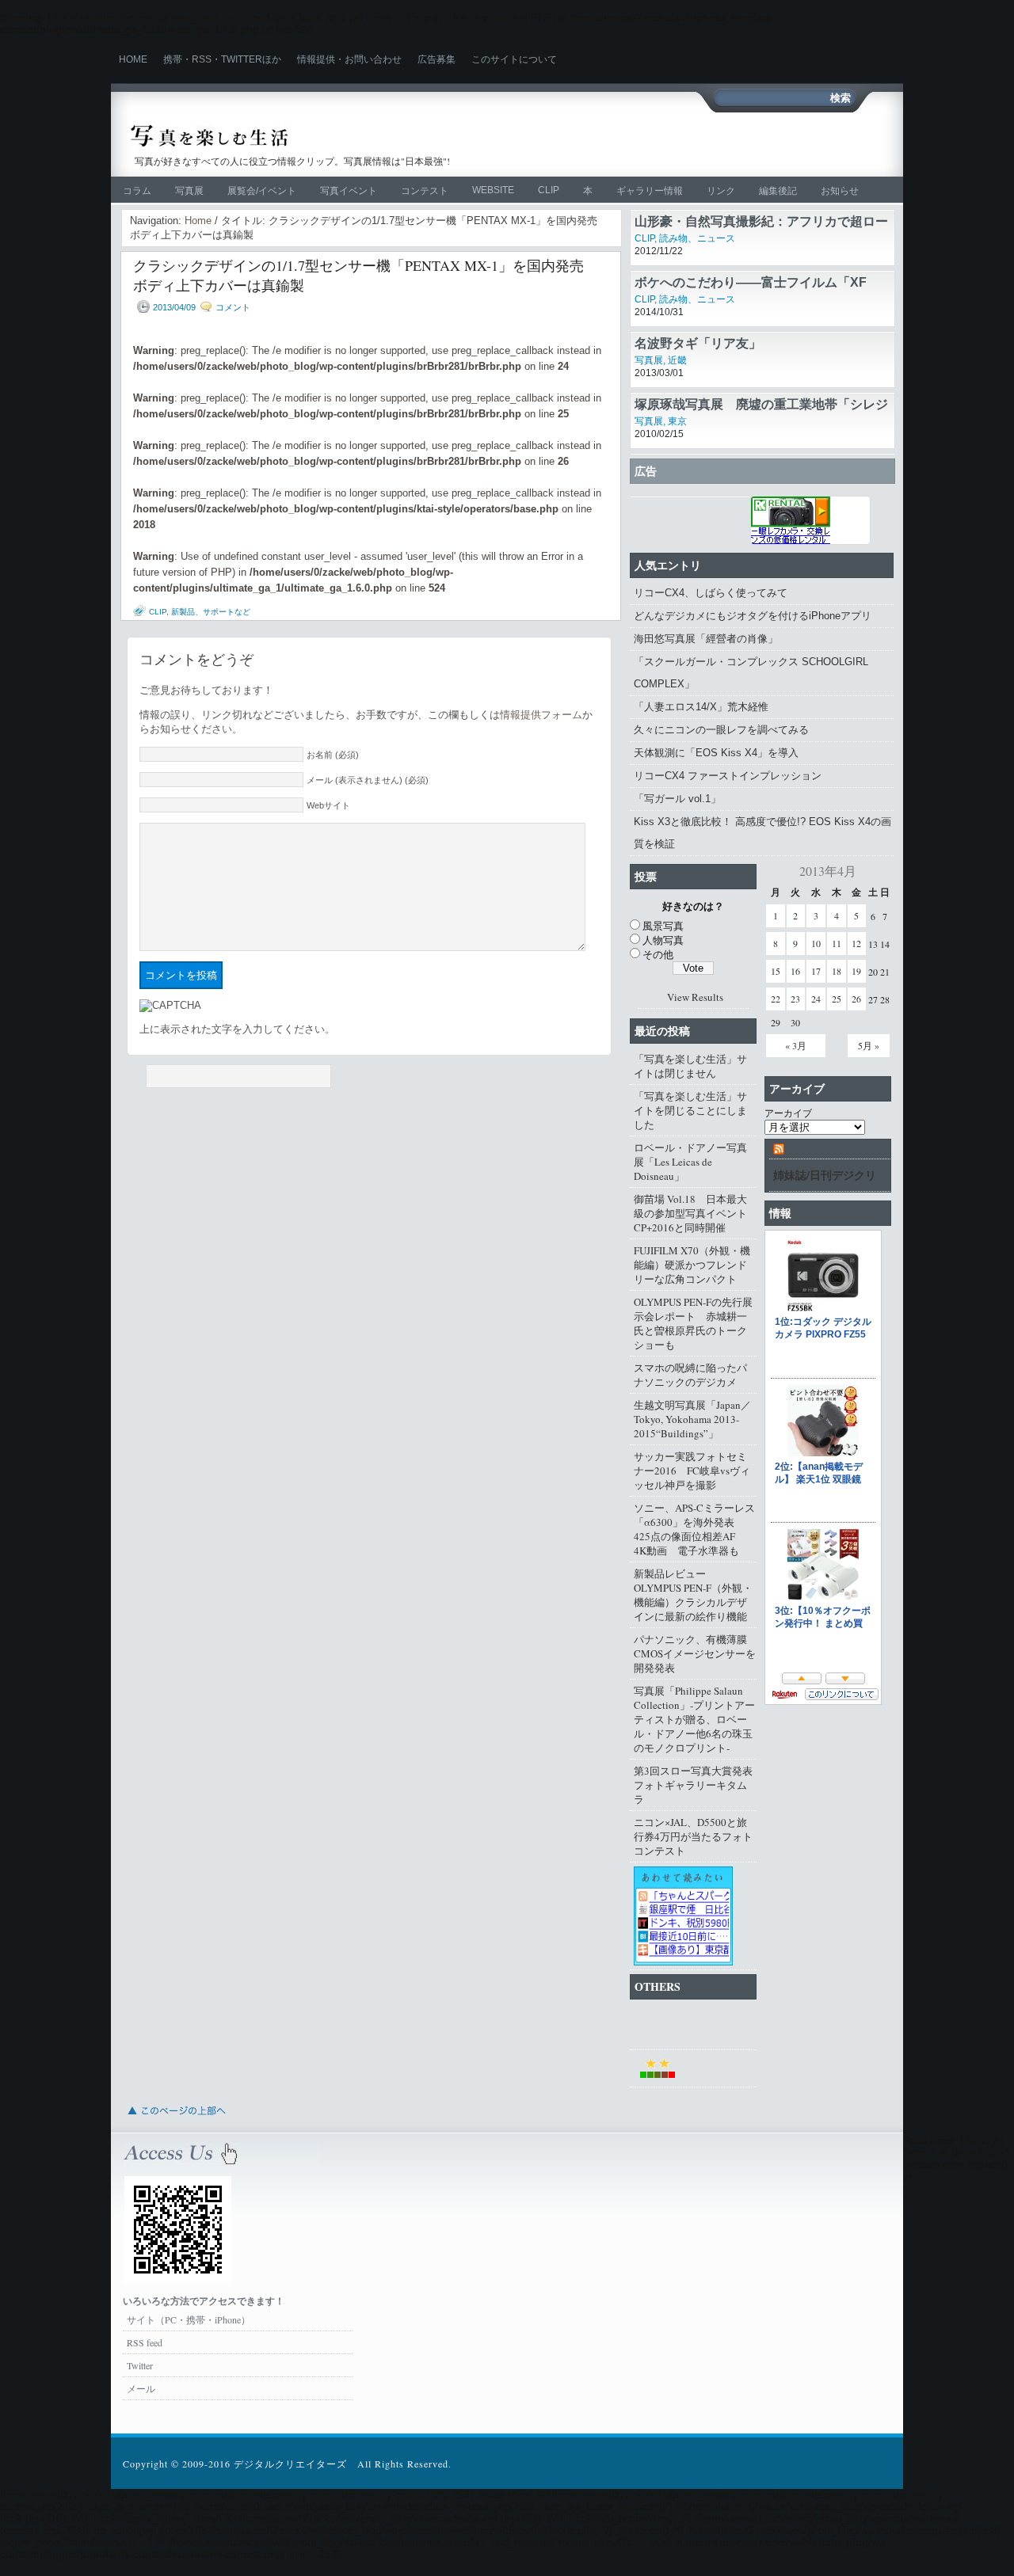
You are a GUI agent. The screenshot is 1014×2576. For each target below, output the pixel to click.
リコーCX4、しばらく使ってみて (711, 593)
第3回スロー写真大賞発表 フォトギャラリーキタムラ (695, 1785)
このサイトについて (514, 59)
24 (816, 999)
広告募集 (436, 59)
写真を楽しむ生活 (299, 136)
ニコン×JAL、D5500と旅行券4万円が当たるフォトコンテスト (693, 1836)
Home (133, 59)
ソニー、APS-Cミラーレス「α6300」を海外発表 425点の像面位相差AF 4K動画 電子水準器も (694, 1529)
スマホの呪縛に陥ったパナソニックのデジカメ (690, 1375)
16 (795, 971)
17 (816, 971)
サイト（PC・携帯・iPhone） (189, 2319)
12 (856, 943)
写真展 (189, 191)
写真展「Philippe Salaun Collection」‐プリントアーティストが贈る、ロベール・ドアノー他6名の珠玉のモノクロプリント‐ (694, 1719)
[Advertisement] (702, 144)
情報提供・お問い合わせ (349, 59)
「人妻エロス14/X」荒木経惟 (701, 707)
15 (776, 971)
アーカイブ (788, 1113)
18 (837, 971)
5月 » (869, 1045)
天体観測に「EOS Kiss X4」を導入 (716, 753)
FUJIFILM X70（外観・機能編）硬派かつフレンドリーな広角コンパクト (692, 1265)
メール (141, 2388)
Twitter (140, 2365)
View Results (695, 997)
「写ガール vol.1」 (677, 799)
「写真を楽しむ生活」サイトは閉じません (690, 1066)
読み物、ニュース (697, 238)
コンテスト (425, 191)
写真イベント (349, 191)
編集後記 (778, 191)
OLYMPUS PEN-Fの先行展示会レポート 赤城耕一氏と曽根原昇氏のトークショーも (693, 1323)
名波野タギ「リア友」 (698, 343)
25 (837, 999)
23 (795, 999)
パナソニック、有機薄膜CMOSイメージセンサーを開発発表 (695, 1653)
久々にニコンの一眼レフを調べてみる (721, 730)
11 (837, 943)
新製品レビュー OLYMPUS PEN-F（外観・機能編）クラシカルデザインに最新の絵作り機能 (693, 1595)
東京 (677, 421)
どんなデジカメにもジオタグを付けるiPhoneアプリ (753, 616)
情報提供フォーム (541, 715)
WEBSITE (493, 190)
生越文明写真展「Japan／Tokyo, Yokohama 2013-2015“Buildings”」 (692, 1419)
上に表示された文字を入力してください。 (237, 1029)
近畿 (677, 360)
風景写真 (663, 926)
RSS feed (145, 2342)
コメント (233, 307)
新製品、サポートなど (211, 612)
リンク (721, 191)
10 (816, 943)
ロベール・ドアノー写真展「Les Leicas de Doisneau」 (690, 1162)
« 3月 (796, 1045)
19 (856, 971)
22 (776, 999)
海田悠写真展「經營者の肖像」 (706, 639)
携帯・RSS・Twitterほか (222, 59)
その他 (658, 954)
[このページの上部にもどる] (176, 2119)
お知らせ (840, 191)
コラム (137, 191)
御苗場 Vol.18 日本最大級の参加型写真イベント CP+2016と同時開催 (695, 1213)
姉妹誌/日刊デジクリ (825, 1175)
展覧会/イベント (262, 191)
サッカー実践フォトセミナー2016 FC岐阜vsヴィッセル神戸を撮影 (692, 1471)
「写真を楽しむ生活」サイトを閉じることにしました (690, 1110)
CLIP (549, 190)
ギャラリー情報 (650, 191)
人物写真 (663, 940)
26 (856, 999)
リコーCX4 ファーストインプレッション (728, 776)
